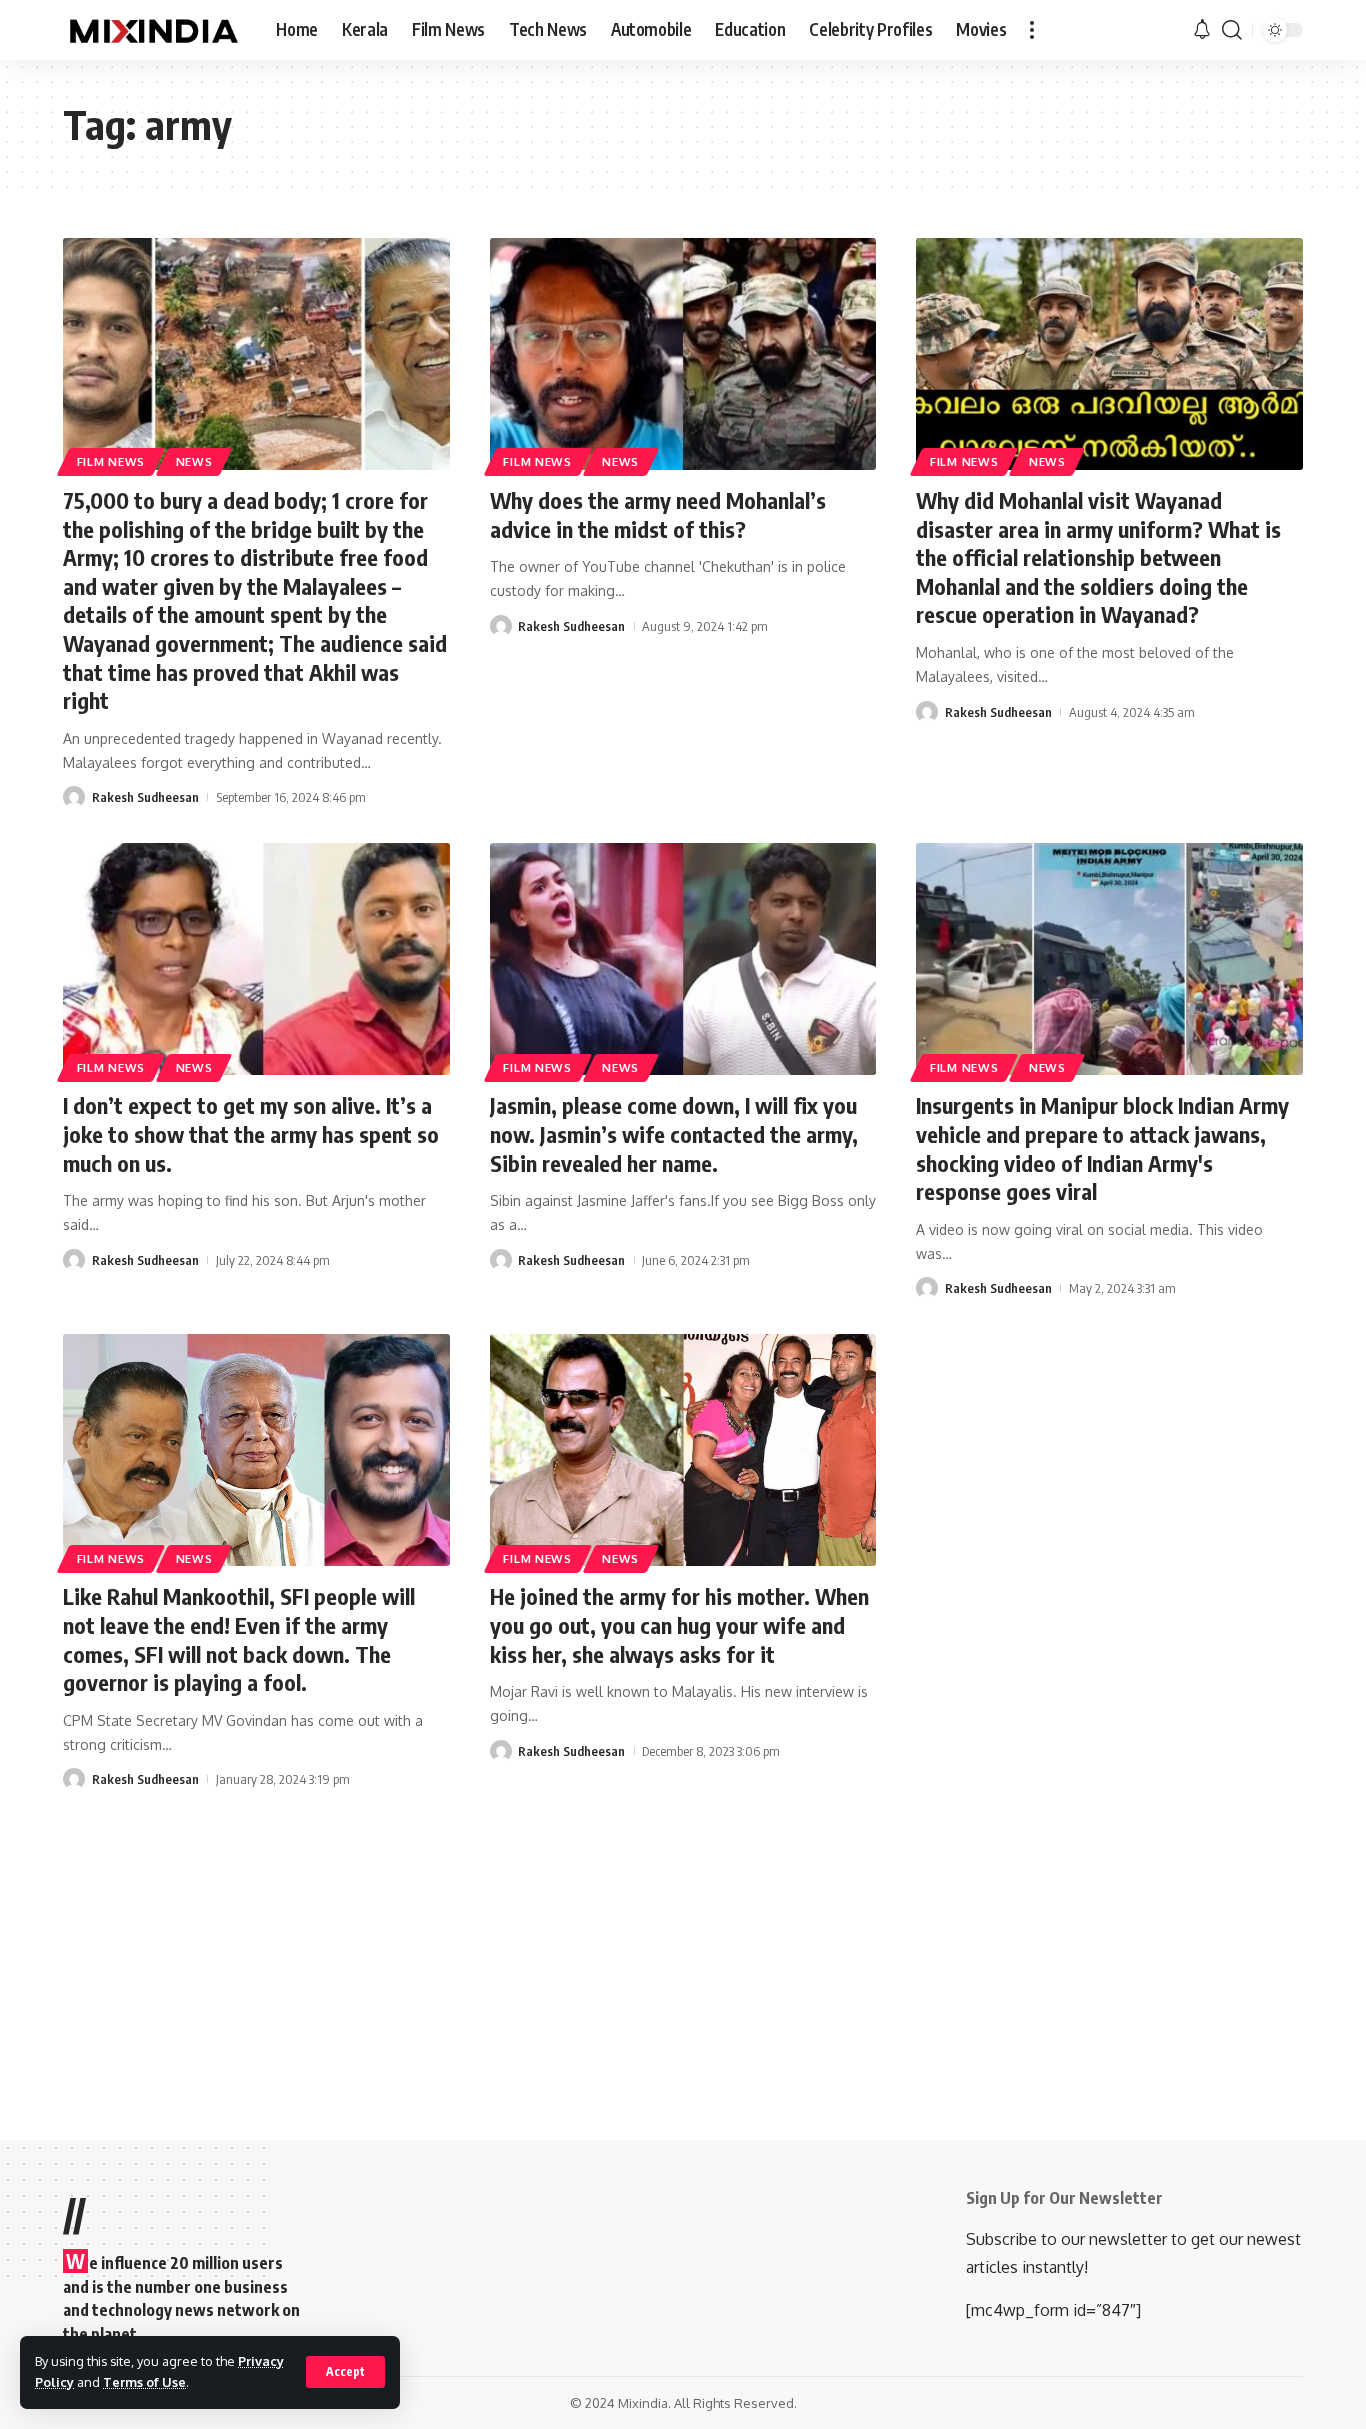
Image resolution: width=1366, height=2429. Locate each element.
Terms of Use (144, 2382)
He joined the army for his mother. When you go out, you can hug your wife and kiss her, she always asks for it (679, 1624)
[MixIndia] (153, 30)
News (194, 461)
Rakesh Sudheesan (145, 797)
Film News (111, 461)
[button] (345, 2372)
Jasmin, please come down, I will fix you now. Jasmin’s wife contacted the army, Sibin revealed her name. (674, 1133)
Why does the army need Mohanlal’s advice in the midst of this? (658, 514)
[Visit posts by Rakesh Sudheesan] (74, 797)
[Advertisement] (683, 1940)
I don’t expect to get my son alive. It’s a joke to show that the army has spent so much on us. (251, 1133)
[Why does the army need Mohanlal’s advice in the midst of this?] (683, 354)
